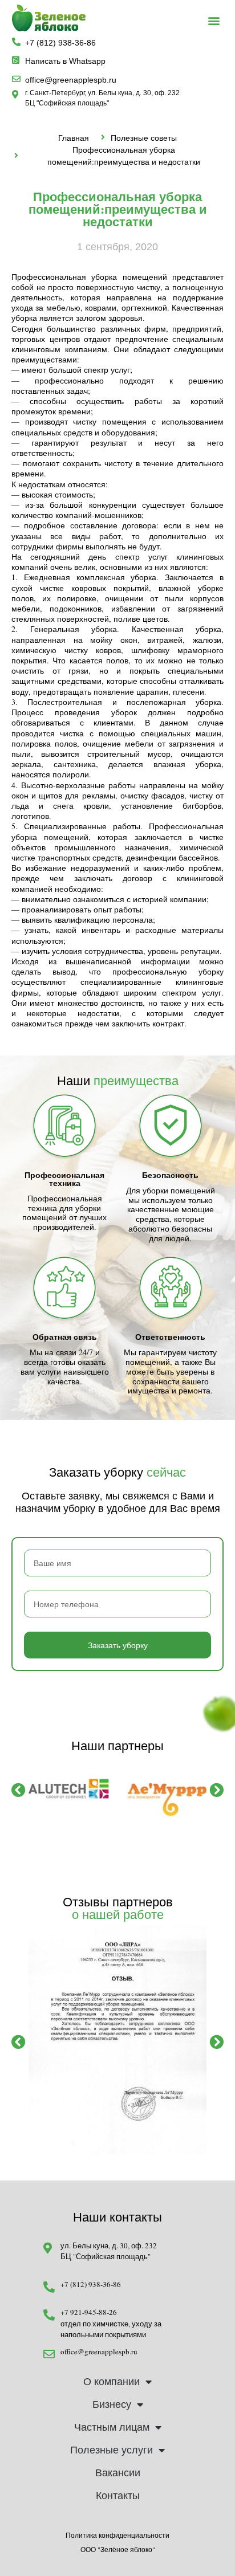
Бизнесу (112, 2404)
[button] (214, 21)
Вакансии (118, 2473)
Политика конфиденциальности (117, 2535)
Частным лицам (112, 2427)
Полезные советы (144, 138)
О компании (112, 2382)
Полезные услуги (112, 2450)
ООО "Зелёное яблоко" (118, 2549)
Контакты (118, 2496)
